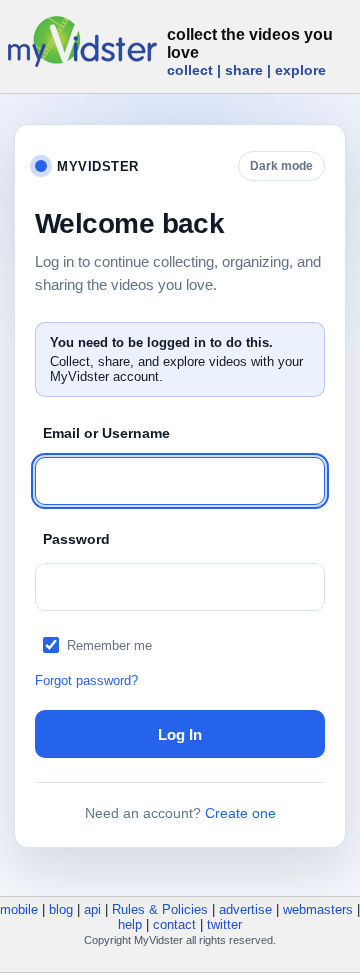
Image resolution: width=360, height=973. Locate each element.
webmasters (318, 909)
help (130, 924)
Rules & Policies (160, 909)
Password (76, 539)
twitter (224, 924)
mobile (19, 909)
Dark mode (281, 166)
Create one (240, 813)
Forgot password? (86, 680)
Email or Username (106, 433)
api (92, 909)
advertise (245, 909)
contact (174, 924)
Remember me (109, 645)
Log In (180, 734)
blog (61, 909)
